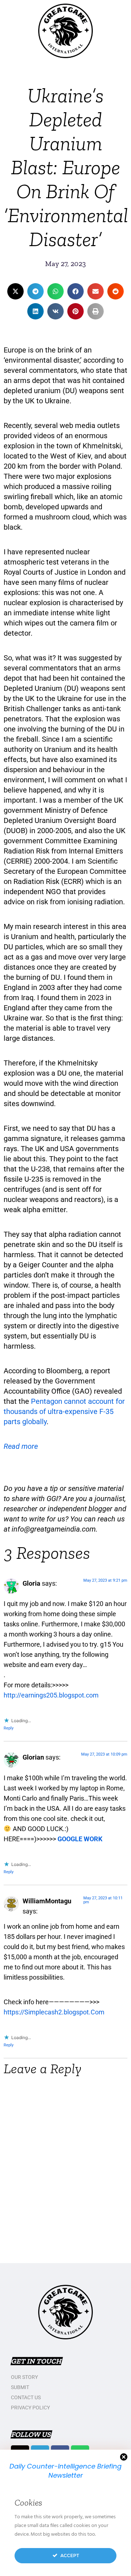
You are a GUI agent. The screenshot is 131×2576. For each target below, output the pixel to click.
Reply (9, 1728)
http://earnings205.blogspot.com (51, 1695)
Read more (21, 1446)
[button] (15, 291)
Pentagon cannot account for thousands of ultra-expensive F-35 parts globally (64, 1411)
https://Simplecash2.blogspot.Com (54, 2012)
